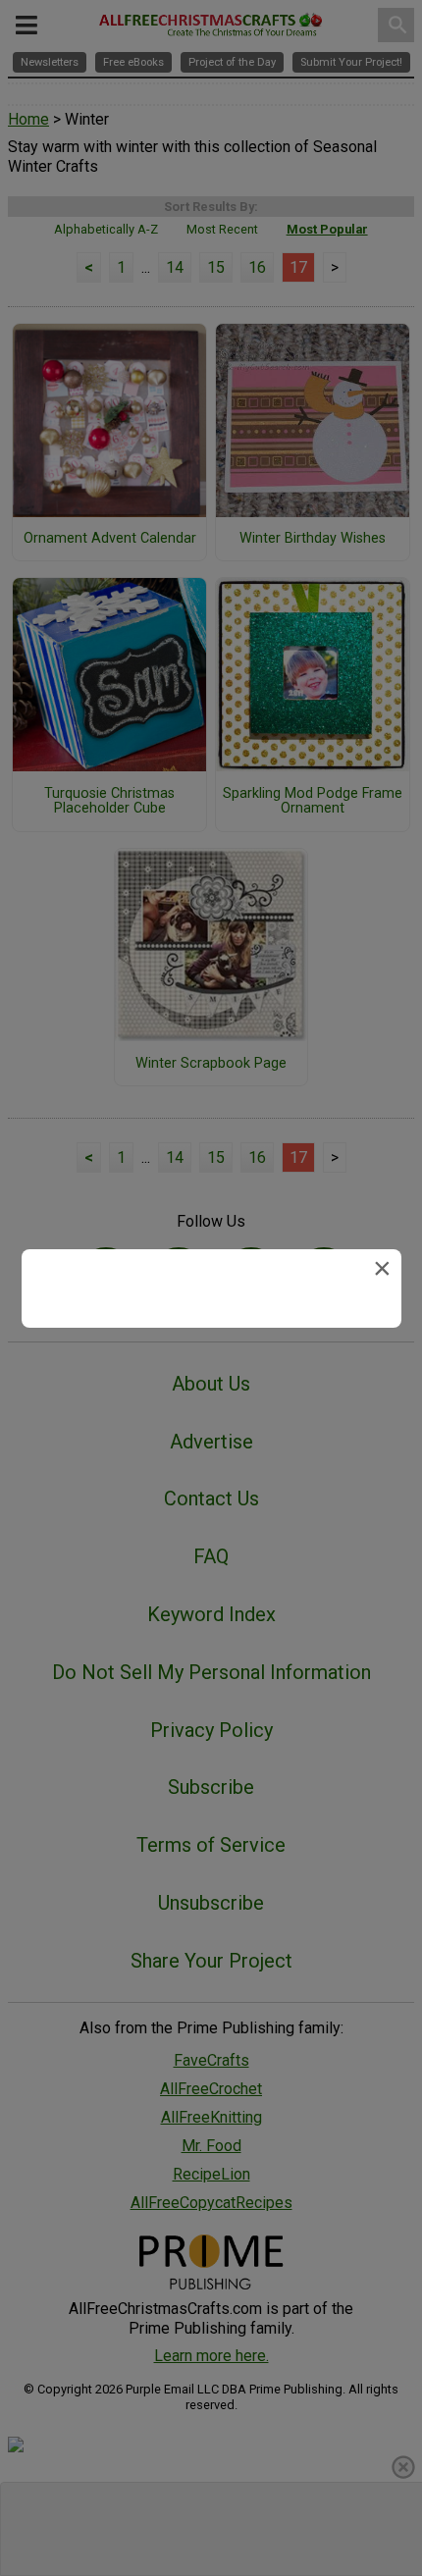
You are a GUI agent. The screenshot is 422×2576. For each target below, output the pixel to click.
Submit (211, 1414)
